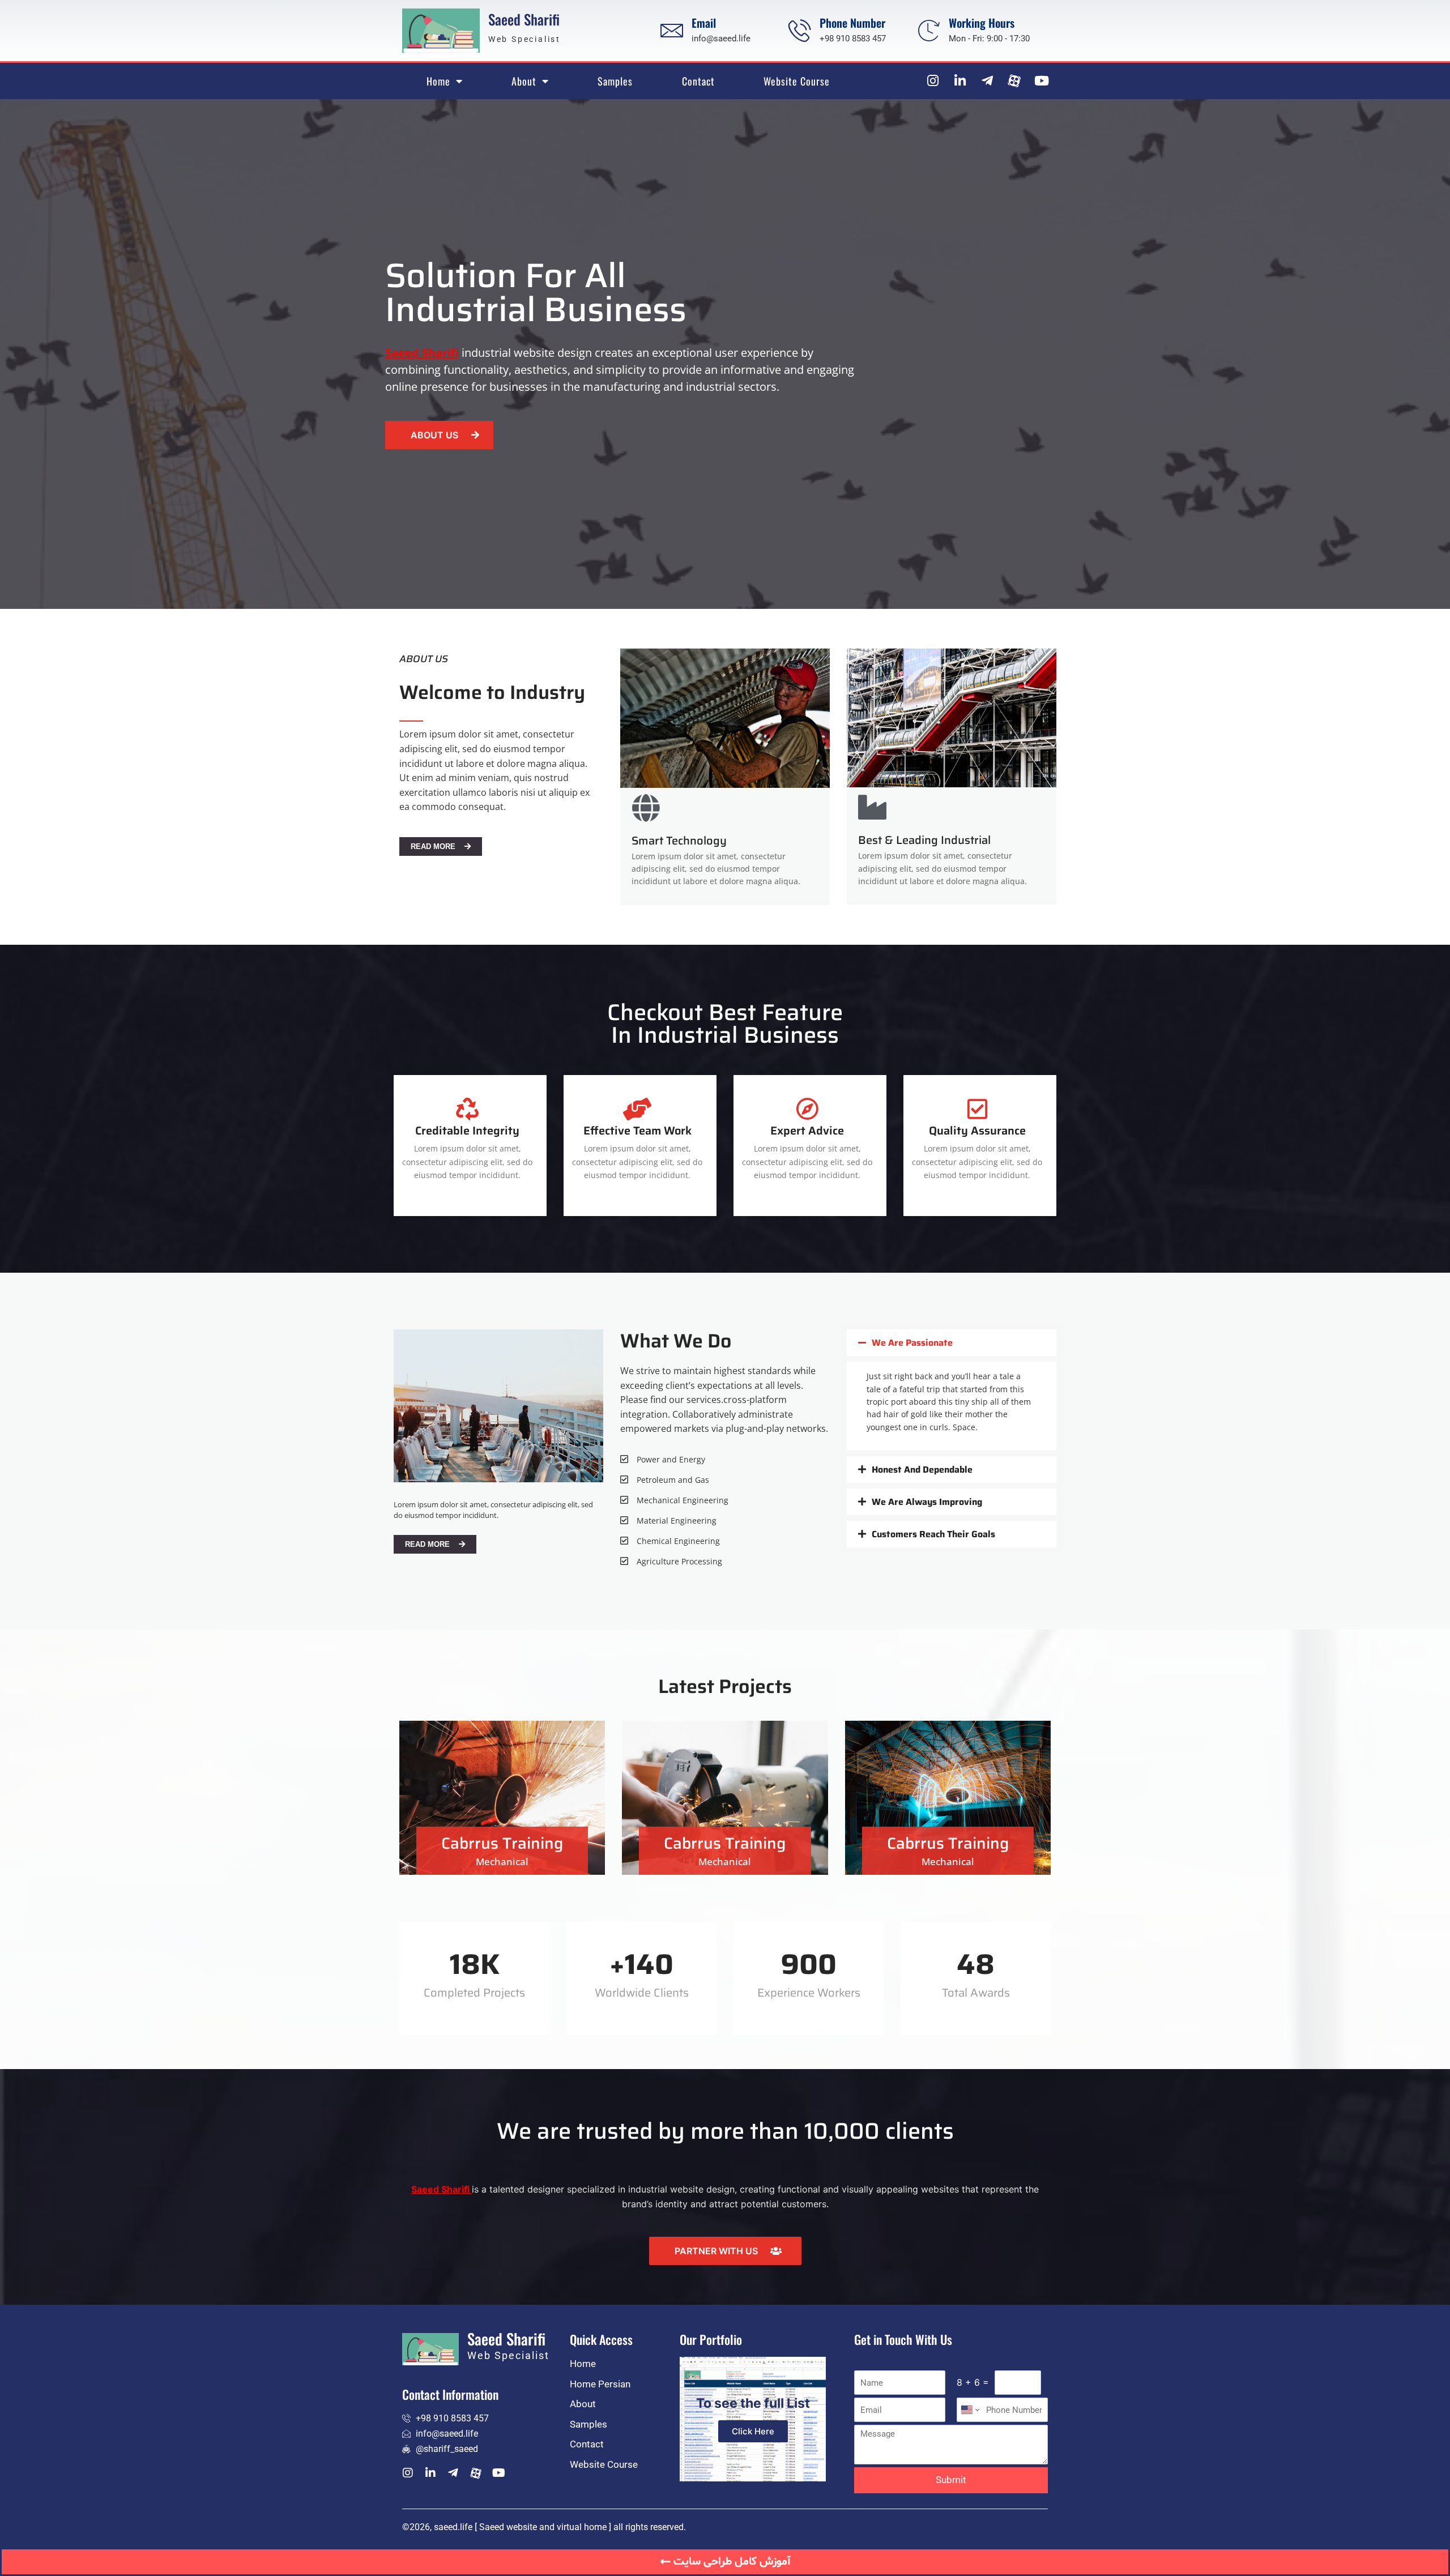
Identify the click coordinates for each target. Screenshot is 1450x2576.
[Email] (672, 31)
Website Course (797, 81)
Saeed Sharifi (524, 19)
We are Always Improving (927, 1502)
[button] (952, 1343)
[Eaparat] (1014, 81)
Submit (951, 2480)
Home (438, 81)
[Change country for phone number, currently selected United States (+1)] (969, 2410)
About (524, 81)
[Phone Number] (800, 31)
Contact (698, 81)
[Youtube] (1041, 81)
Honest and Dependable (922, 1470)
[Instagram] (933, 81)
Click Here (753, 2431)
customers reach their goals (933, 1534)
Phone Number (852, 23)
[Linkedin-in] (960, 81)
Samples (615, 81)
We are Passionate (912, 1343)
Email (704, 23)
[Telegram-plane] (987, 81)
